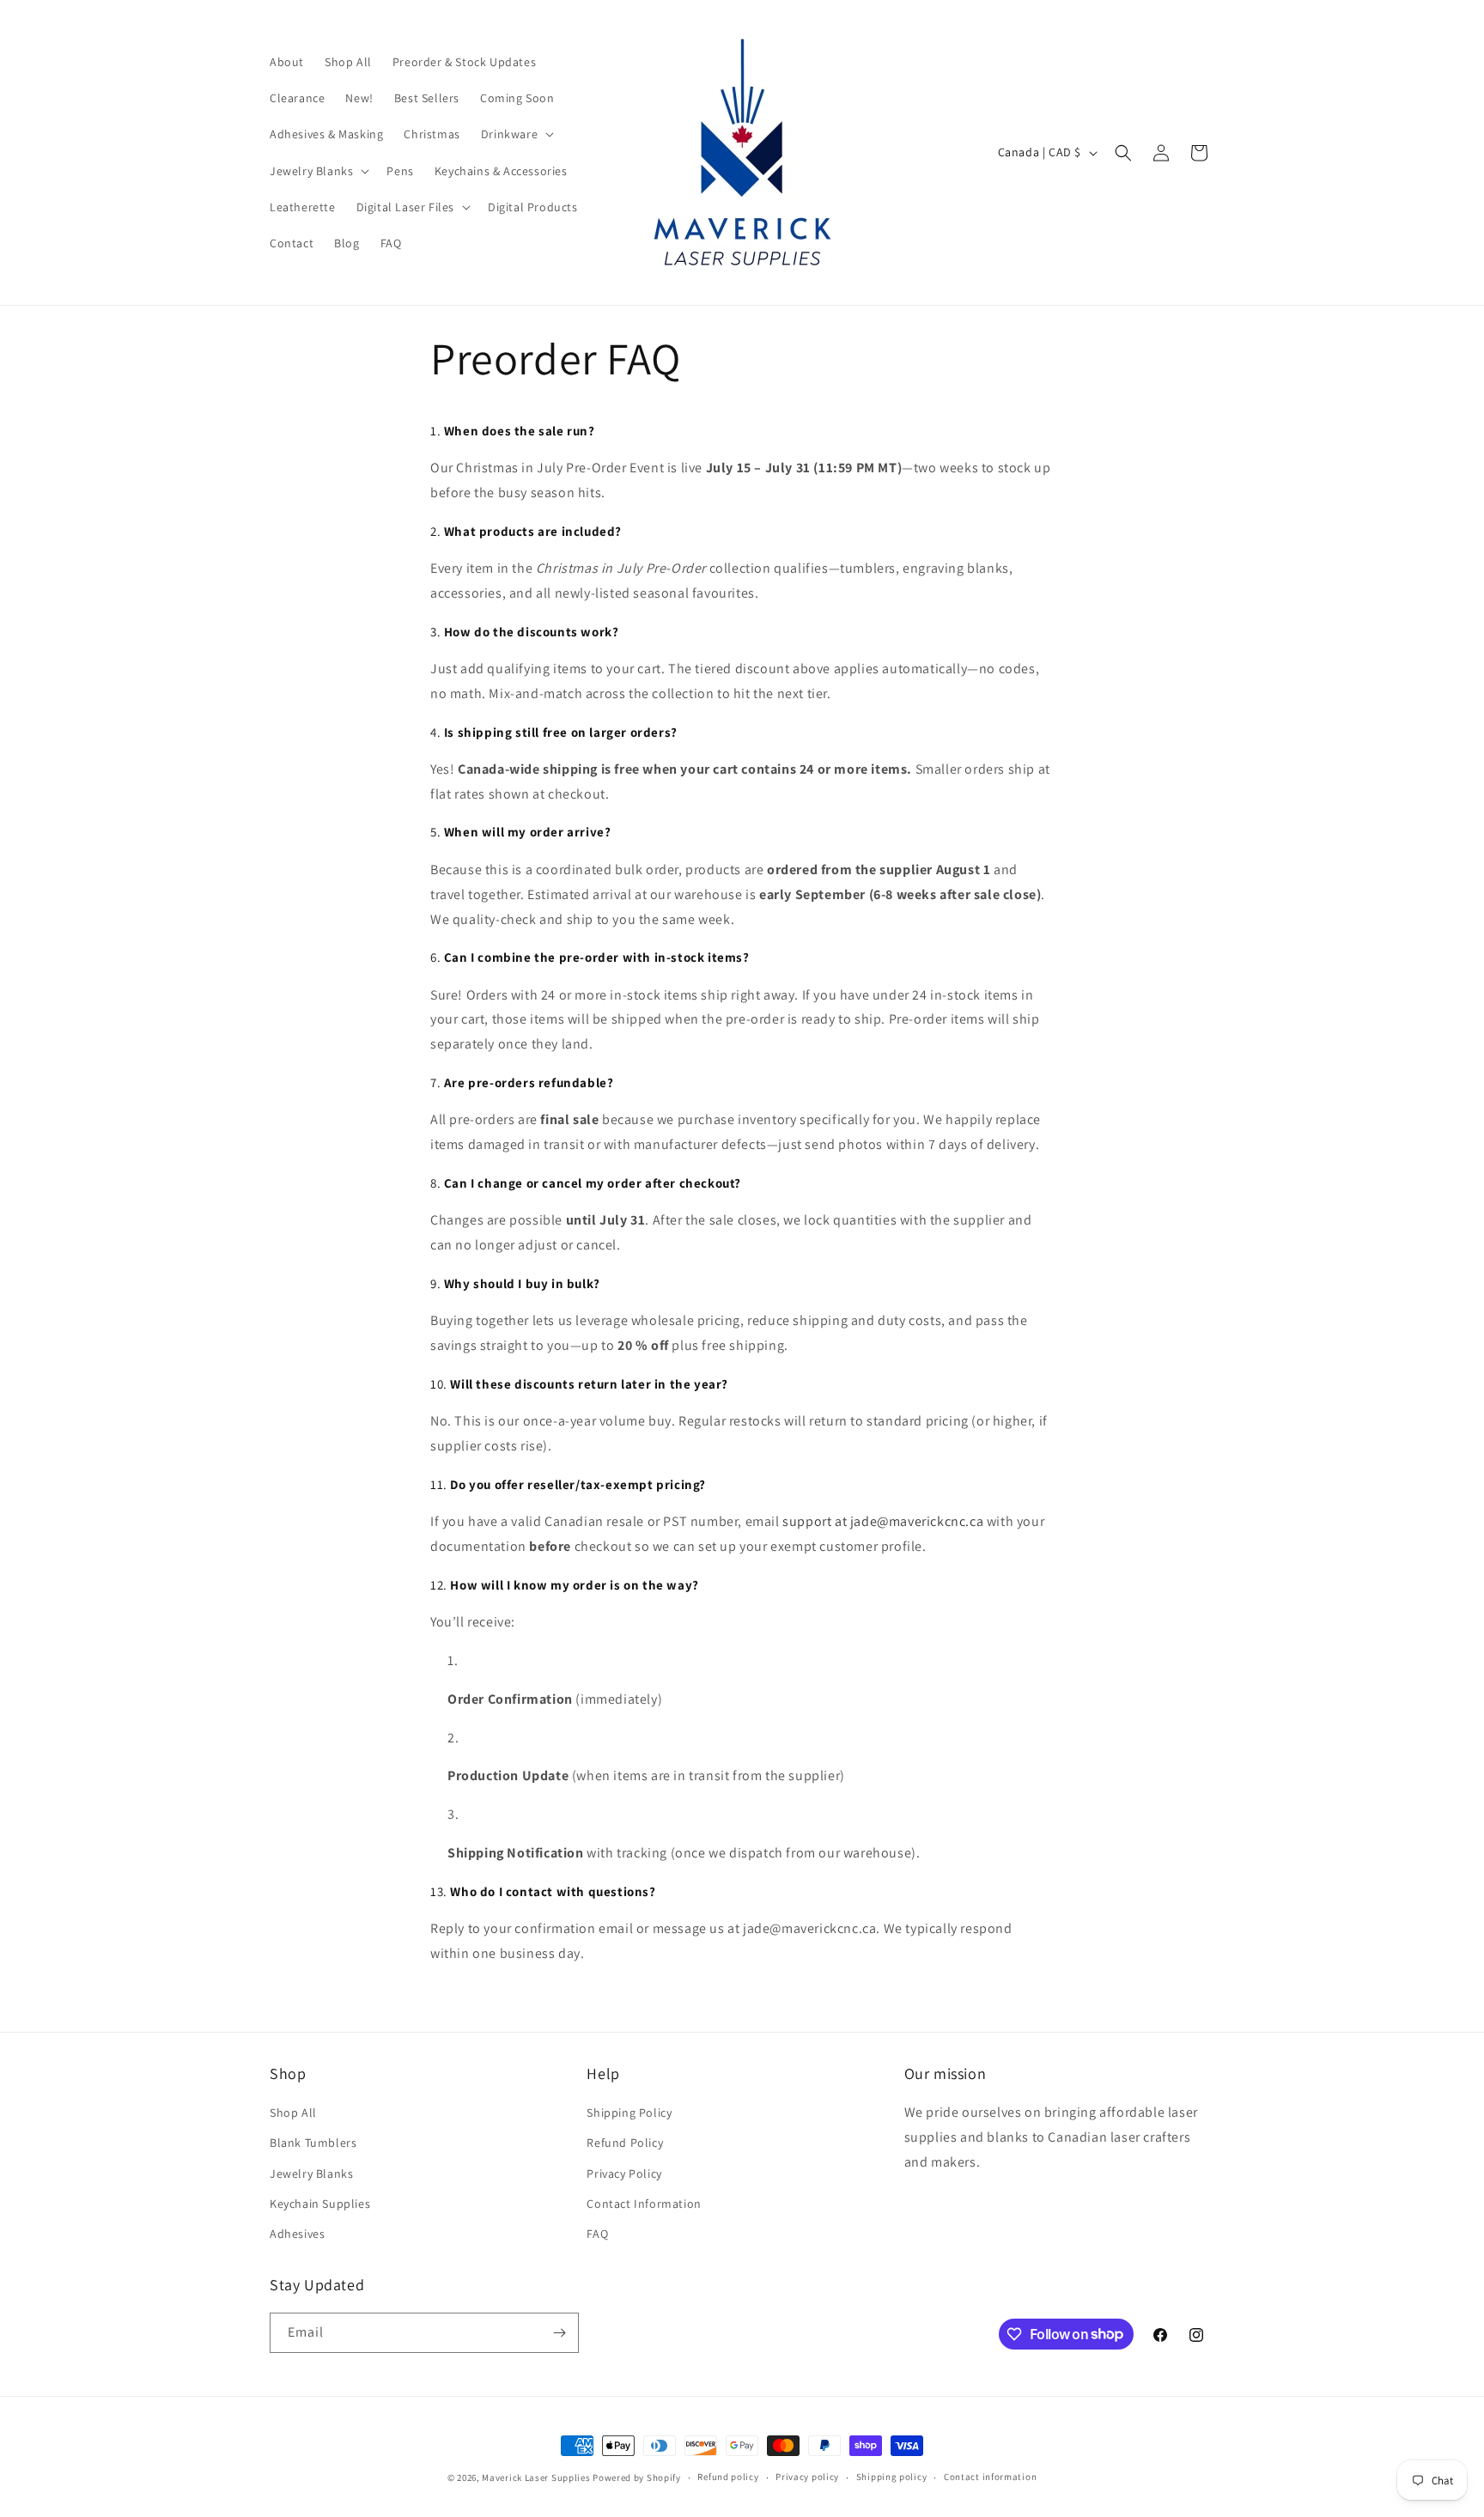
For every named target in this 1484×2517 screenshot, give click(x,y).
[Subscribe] (559, 2333)
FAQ (597, 2234)
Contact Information (644, 2204)
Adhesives (297, 2234)
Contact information (990, 2477)
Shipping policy (892, 2477)
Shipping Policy (629, 2113)
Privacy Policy (624, 2173)
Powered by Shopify (637, 2477)
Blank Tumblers (313, 2143)
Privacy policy (807, 2477)
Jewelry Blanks (311, 2173)
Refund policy (728, 2477)
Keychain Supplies (320, 2204)
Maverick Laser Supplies (537, 2477)
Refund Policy (625, 2143)
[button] (516, 134)
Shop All (293, 2113)
